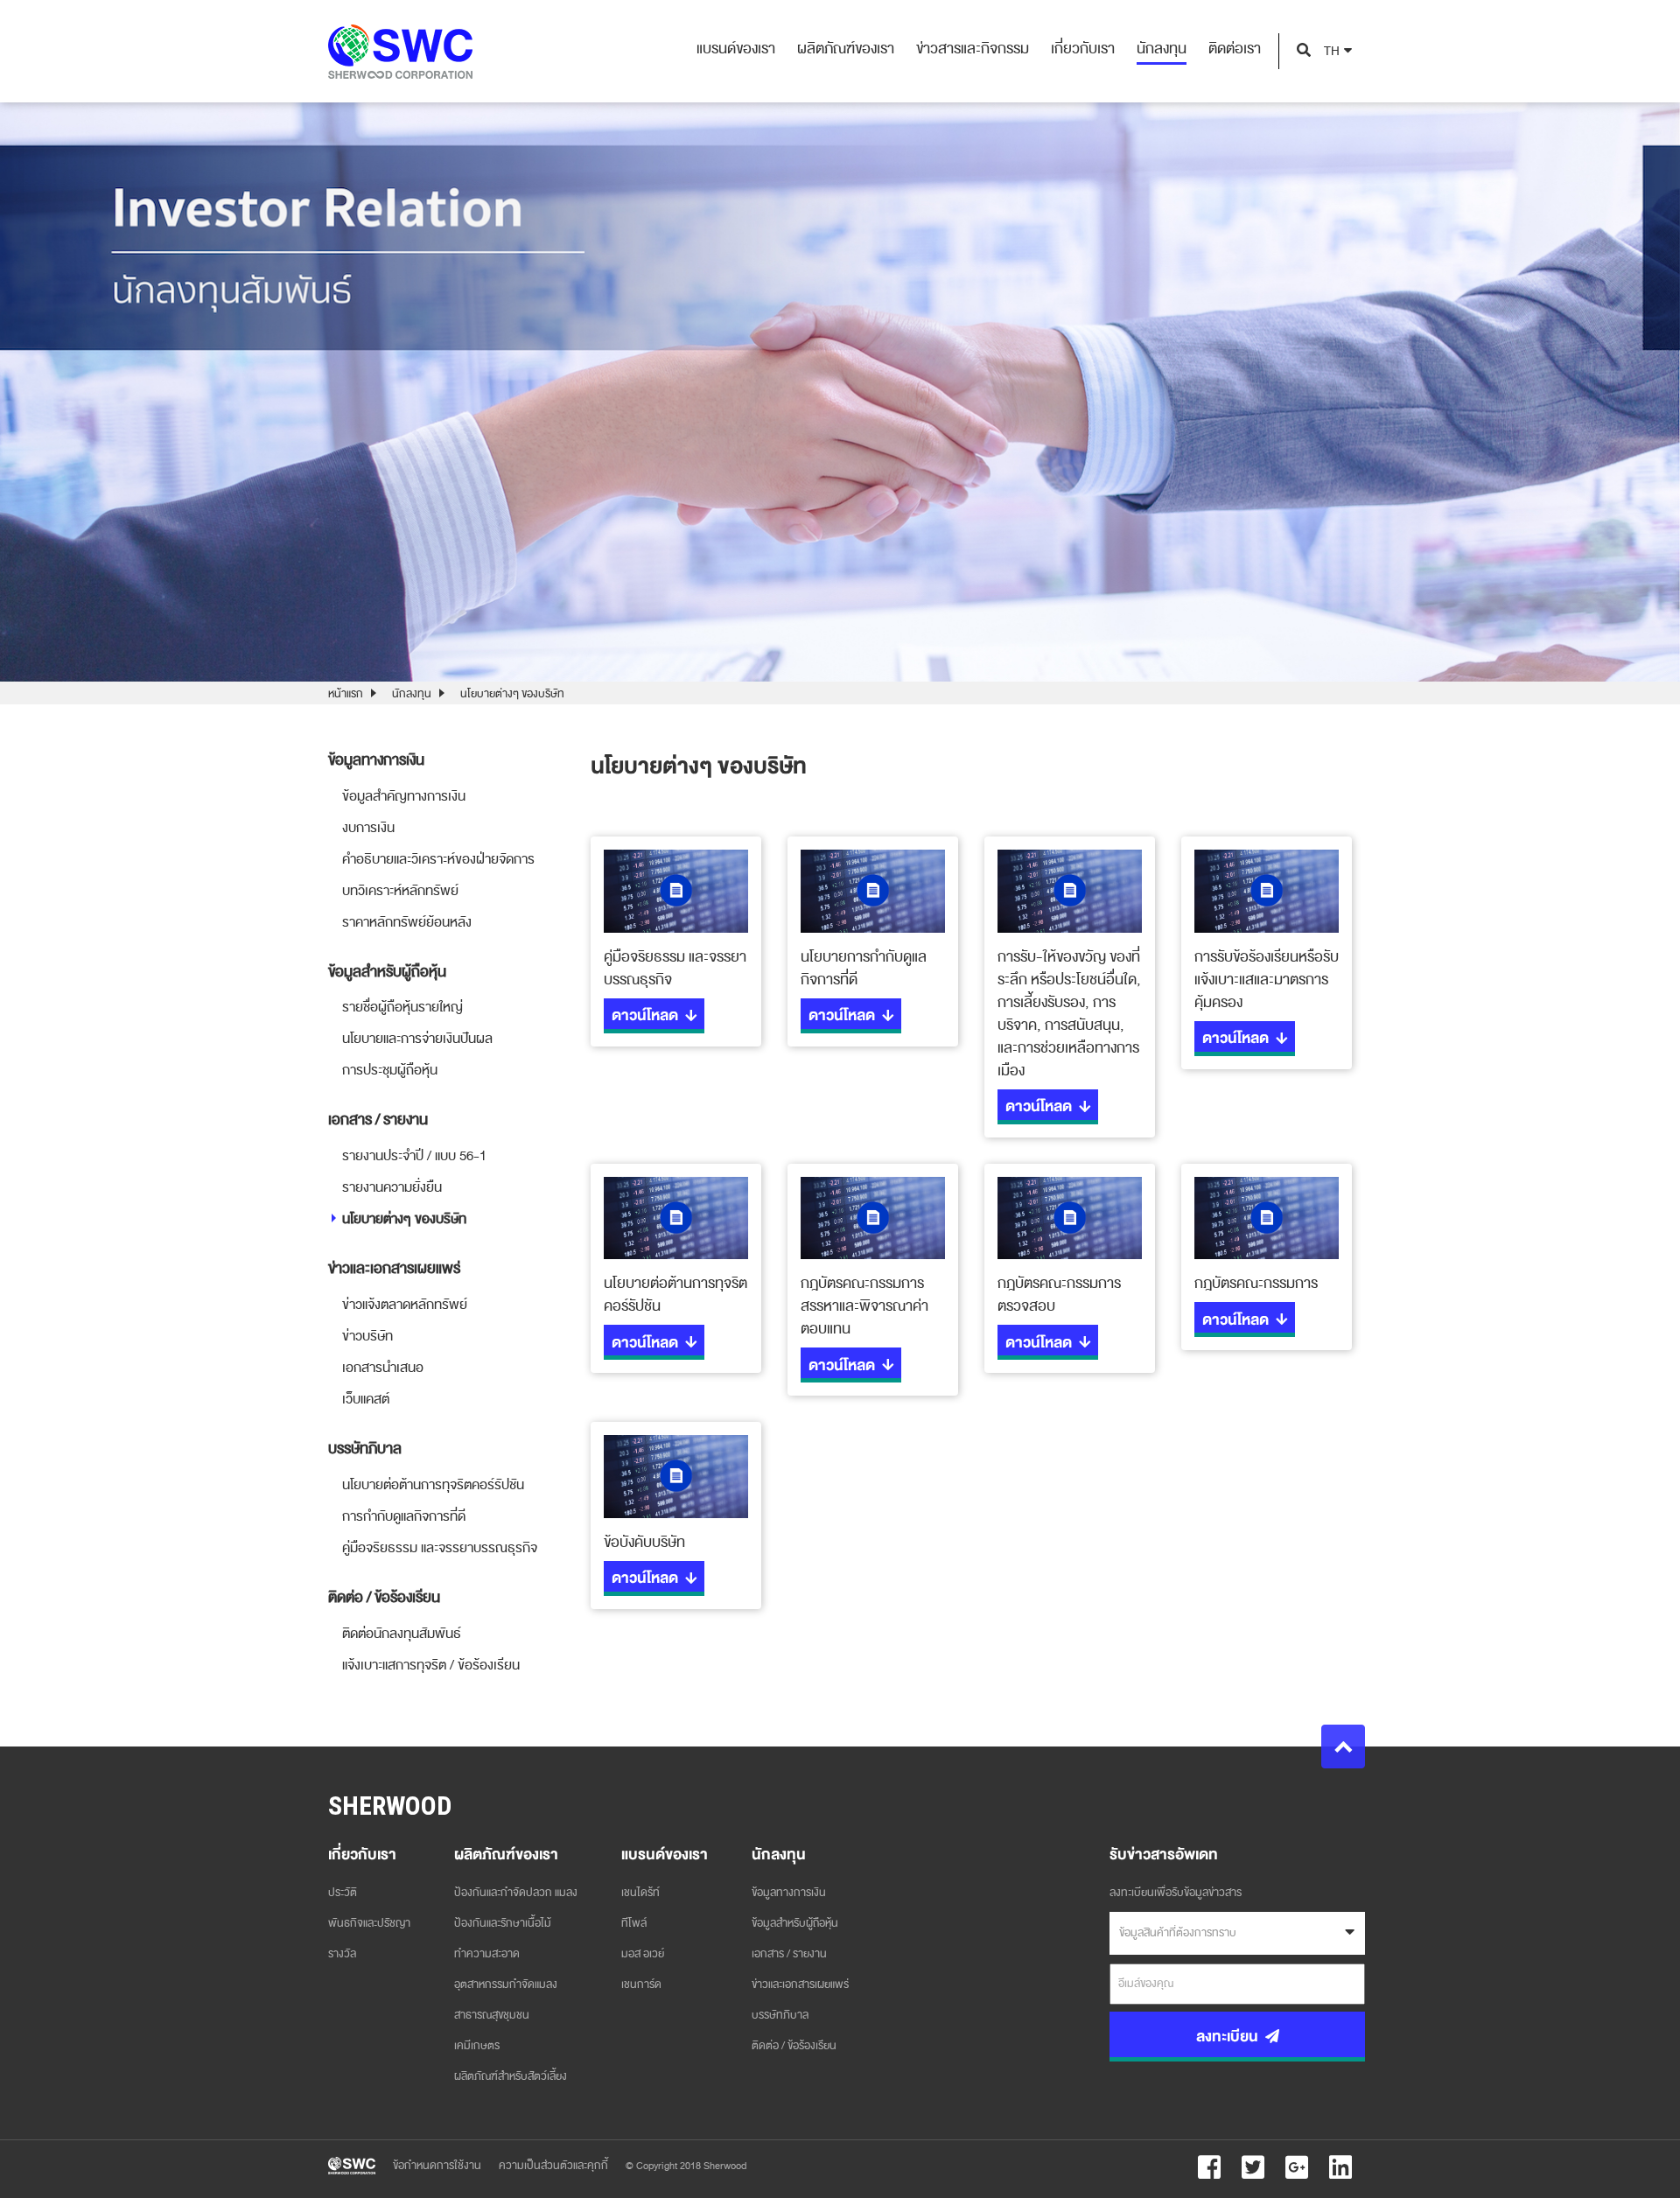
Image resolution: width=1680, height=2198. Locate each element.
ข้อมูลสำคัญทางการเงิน (404, 796)
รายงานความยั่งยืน (392, 1187)
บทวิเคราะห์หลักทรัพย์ (400, 891)
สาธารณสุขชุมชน (492, 2015)
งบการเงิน (368, 828)
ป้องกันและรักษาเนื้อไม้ (503, 1923)
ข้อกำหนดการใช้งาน (437, 2166)
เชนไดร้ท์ (640, 1893)
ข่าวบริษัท (367, 1336)
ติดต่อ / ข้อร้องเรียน (794, 2046)
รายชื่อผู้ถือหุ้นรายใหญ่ (402, 1007)
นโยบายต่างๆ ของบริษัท (404, 1219)
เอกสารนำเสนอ (383, 1368)
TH (1332, 51)
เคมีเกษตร (477, 2046)
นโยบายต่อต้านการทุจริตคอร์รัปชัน (433, 1485)
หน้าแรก (346, 694)
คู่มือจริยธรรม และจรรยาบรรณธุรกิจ (440, 1548)
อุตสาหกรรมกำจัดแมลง (506, 1984)
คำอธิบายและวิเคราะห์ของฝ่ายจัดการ (438, 859)
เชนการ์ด (641, 1984)
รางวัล (342, 1954)
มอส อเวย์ (643, 1954)
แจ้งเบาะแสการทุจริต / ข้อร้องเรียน (431, 1665)
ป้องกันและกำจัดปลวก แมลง (516, 1893)
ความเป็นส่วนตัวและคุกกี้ (553, 2166)
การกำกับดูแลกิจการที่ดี (404, 1516)
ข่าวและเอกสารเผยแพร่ (800, 1984)
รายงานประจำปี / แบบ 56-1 (414, 1156)
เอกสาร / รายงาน (789, 1954)
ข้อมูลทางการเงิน (789, 1893)
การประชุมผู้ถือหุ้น (390, 1070)
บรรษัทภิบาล (780, 2015)
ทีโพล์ (634, 1923)
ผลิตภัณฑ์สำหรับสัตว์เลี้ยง (511, 2076)
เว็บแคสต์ (366, 1399)
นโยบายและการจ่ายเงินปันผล (417, 1039)
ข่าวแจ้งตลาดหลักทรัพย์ (405, 1305)
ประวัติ (343, 1893)
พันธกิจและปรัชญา (369, 1923)
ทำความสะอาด (487, 1954)
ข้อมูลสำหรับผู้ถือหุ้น (795, 1923)
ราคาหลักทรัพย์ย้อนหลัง (407, 922)
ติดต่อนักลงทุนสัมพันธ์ (402, 1634)
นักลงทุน (412, 694)
